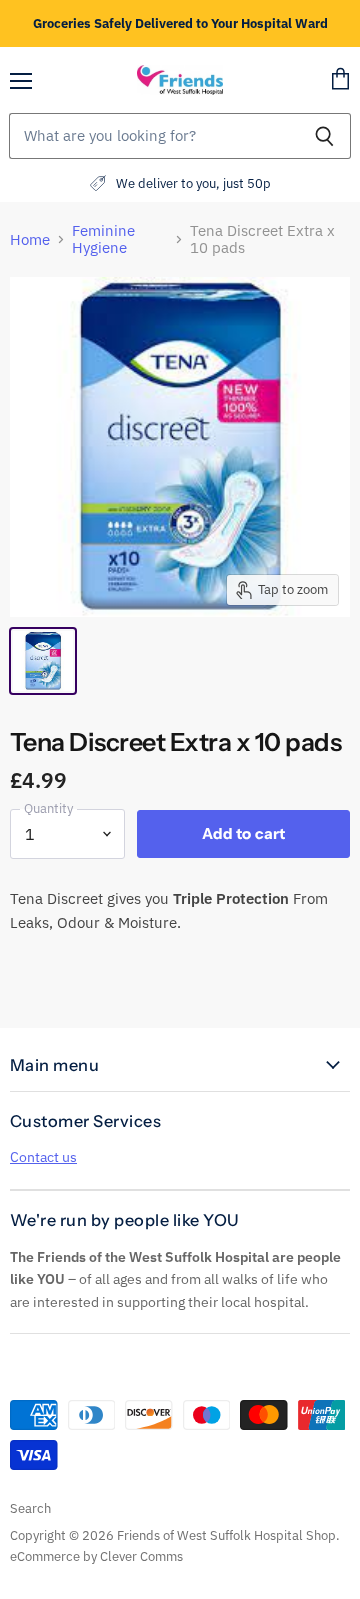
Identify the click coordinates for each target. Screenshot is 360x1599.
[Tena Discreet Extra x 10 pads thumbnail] (43, 661)
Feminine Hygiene (103, 239)
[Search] (324, 136)
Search (30, 1508)
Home (30, 239)
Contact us (43, 1157)
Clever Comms (141, 1556)
